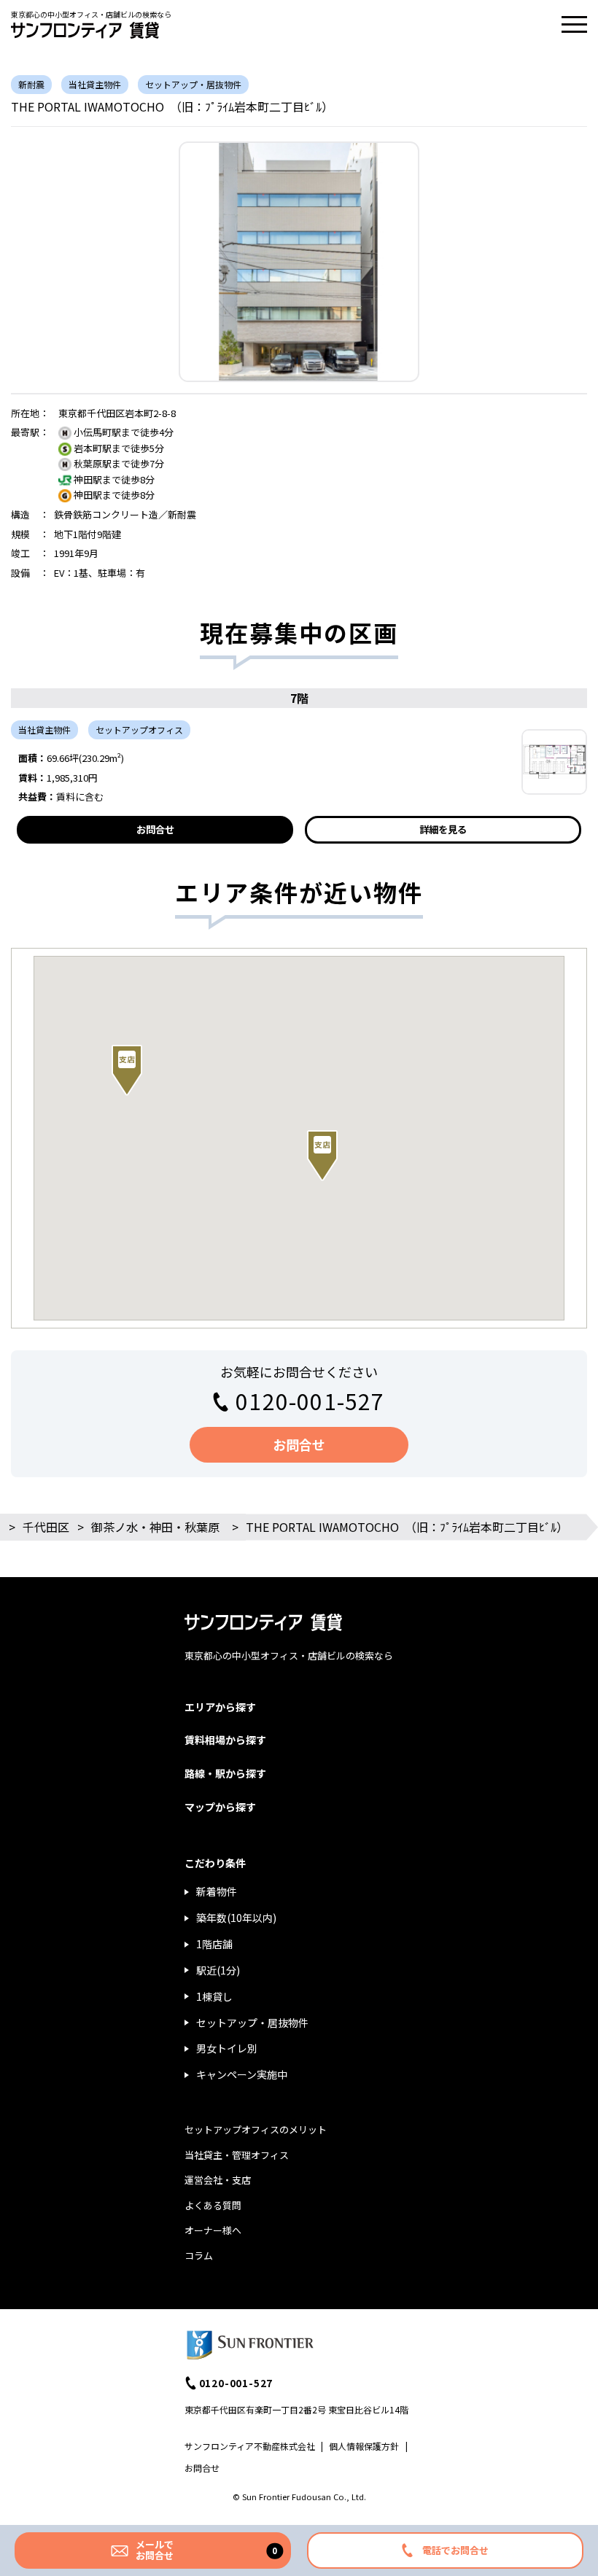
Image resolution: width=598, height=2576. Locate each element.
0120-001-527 (310, 1401)
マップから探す (220, 1807)
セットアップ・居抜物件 (252, 2023)
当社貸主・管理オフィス (237, 2155)
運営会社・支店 (218, 2180)
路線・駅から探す (225, 1773)
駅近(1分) (218, 1970)
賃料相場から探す (225, 1740)
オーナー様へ (213, 2230)
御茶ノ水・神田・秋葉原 (155, 1527)
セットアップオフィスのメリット (256, 2129)
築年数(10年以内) (236, 1918)
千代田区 (46, 1527)
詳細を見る (443, 829)
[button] (127, 1070)
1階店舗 (214, 1944)
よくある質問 (213, 2205)
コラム (199, 2256)
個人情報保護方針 (364, 2446)
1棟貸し (214, 1996)
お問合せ (155, 829)
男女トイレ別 (227, 2048)
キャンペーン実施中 (242, 2074)
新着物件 (217, 1891)
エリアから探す (220, 1707)
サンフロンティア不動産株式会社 (250, 2446)
